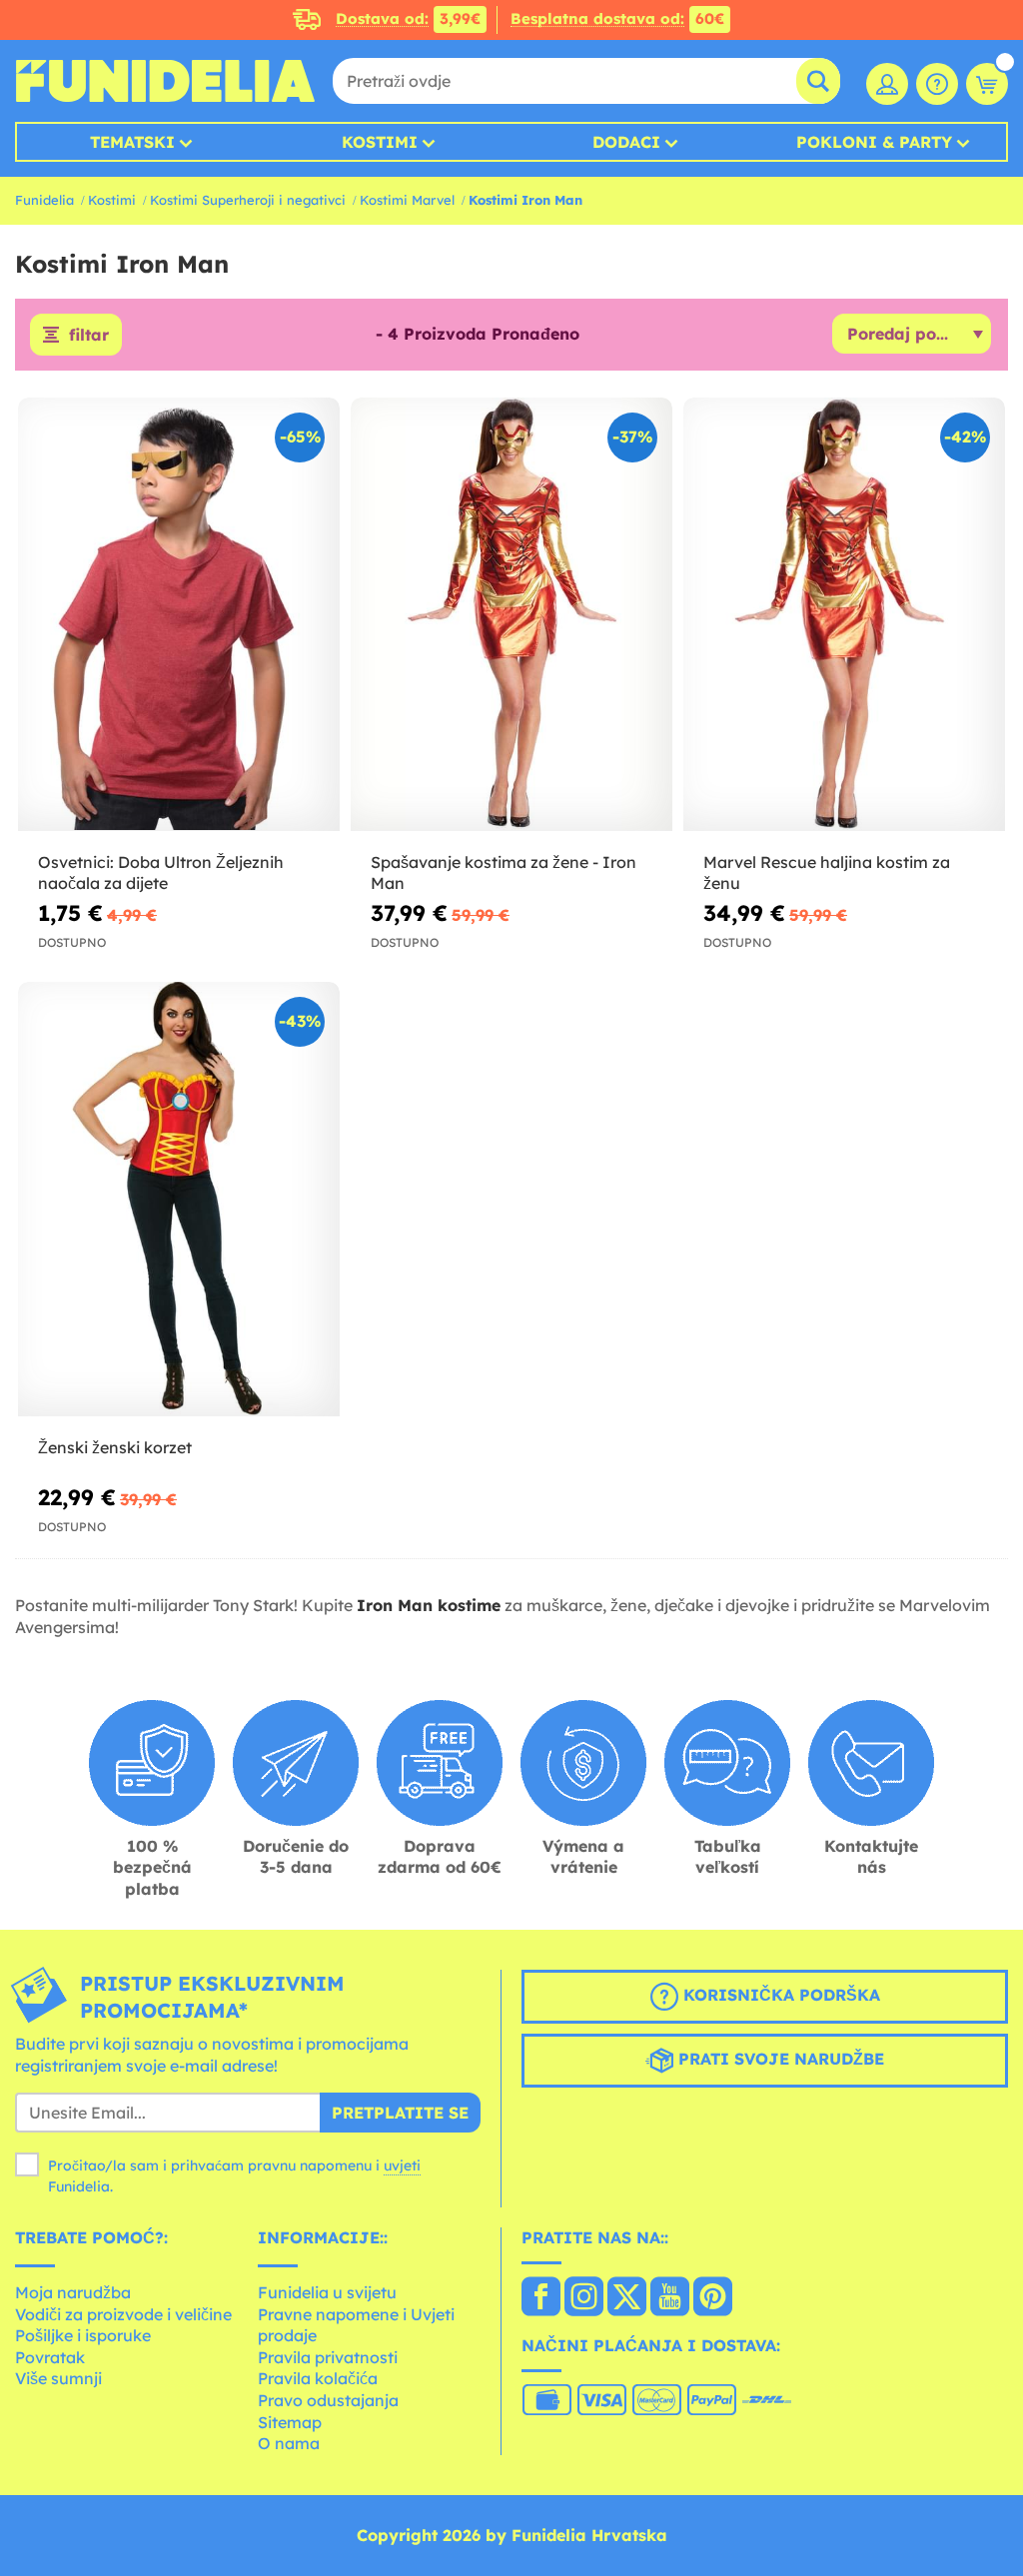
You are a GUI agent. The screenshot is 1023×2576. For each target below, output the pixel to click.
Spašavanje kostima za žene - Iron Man (504, 872)
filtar (89, 335)
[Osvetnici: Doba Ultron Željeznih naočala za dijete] (179, 615)
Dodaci (626, 142)
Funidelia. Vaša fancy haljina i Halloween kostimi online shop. (165, 81)
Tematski (132, 142)
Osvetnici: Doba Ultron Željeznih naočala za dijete (161, 872)
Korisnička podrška (779, 1996)
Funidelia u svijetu (327, 2292)
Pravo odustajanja (328, 2400)
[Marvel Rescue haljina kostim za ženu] (844, 615)
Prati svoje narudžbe (779, 2060)
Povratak (50, 2357)
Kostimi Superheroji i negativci (248, 200)
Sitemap (290, 2422)
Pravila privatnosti (328, 2357)
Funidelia (44, 200)
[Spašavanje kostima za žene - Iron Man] (511, 615)
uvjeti (402, 2165)
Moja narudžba (73, 2292)
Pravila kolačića (318, 2378)
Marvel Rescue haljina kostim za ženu (827, 872)
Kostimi (380, 142)
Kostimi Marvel (407, 200)
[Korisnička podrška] (937, 84)
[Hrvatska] (541, 2298)
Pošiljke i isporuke (83, 2335)
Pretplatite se (400, 2113)
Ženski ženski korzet (115, 1447)
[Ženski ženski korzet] (179, 1199)
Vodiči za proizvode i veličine (123, 2314)
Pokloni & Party (874, 142)
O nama (289, 2443)
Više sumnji (58, 2378)
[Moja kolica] (987, 84)
